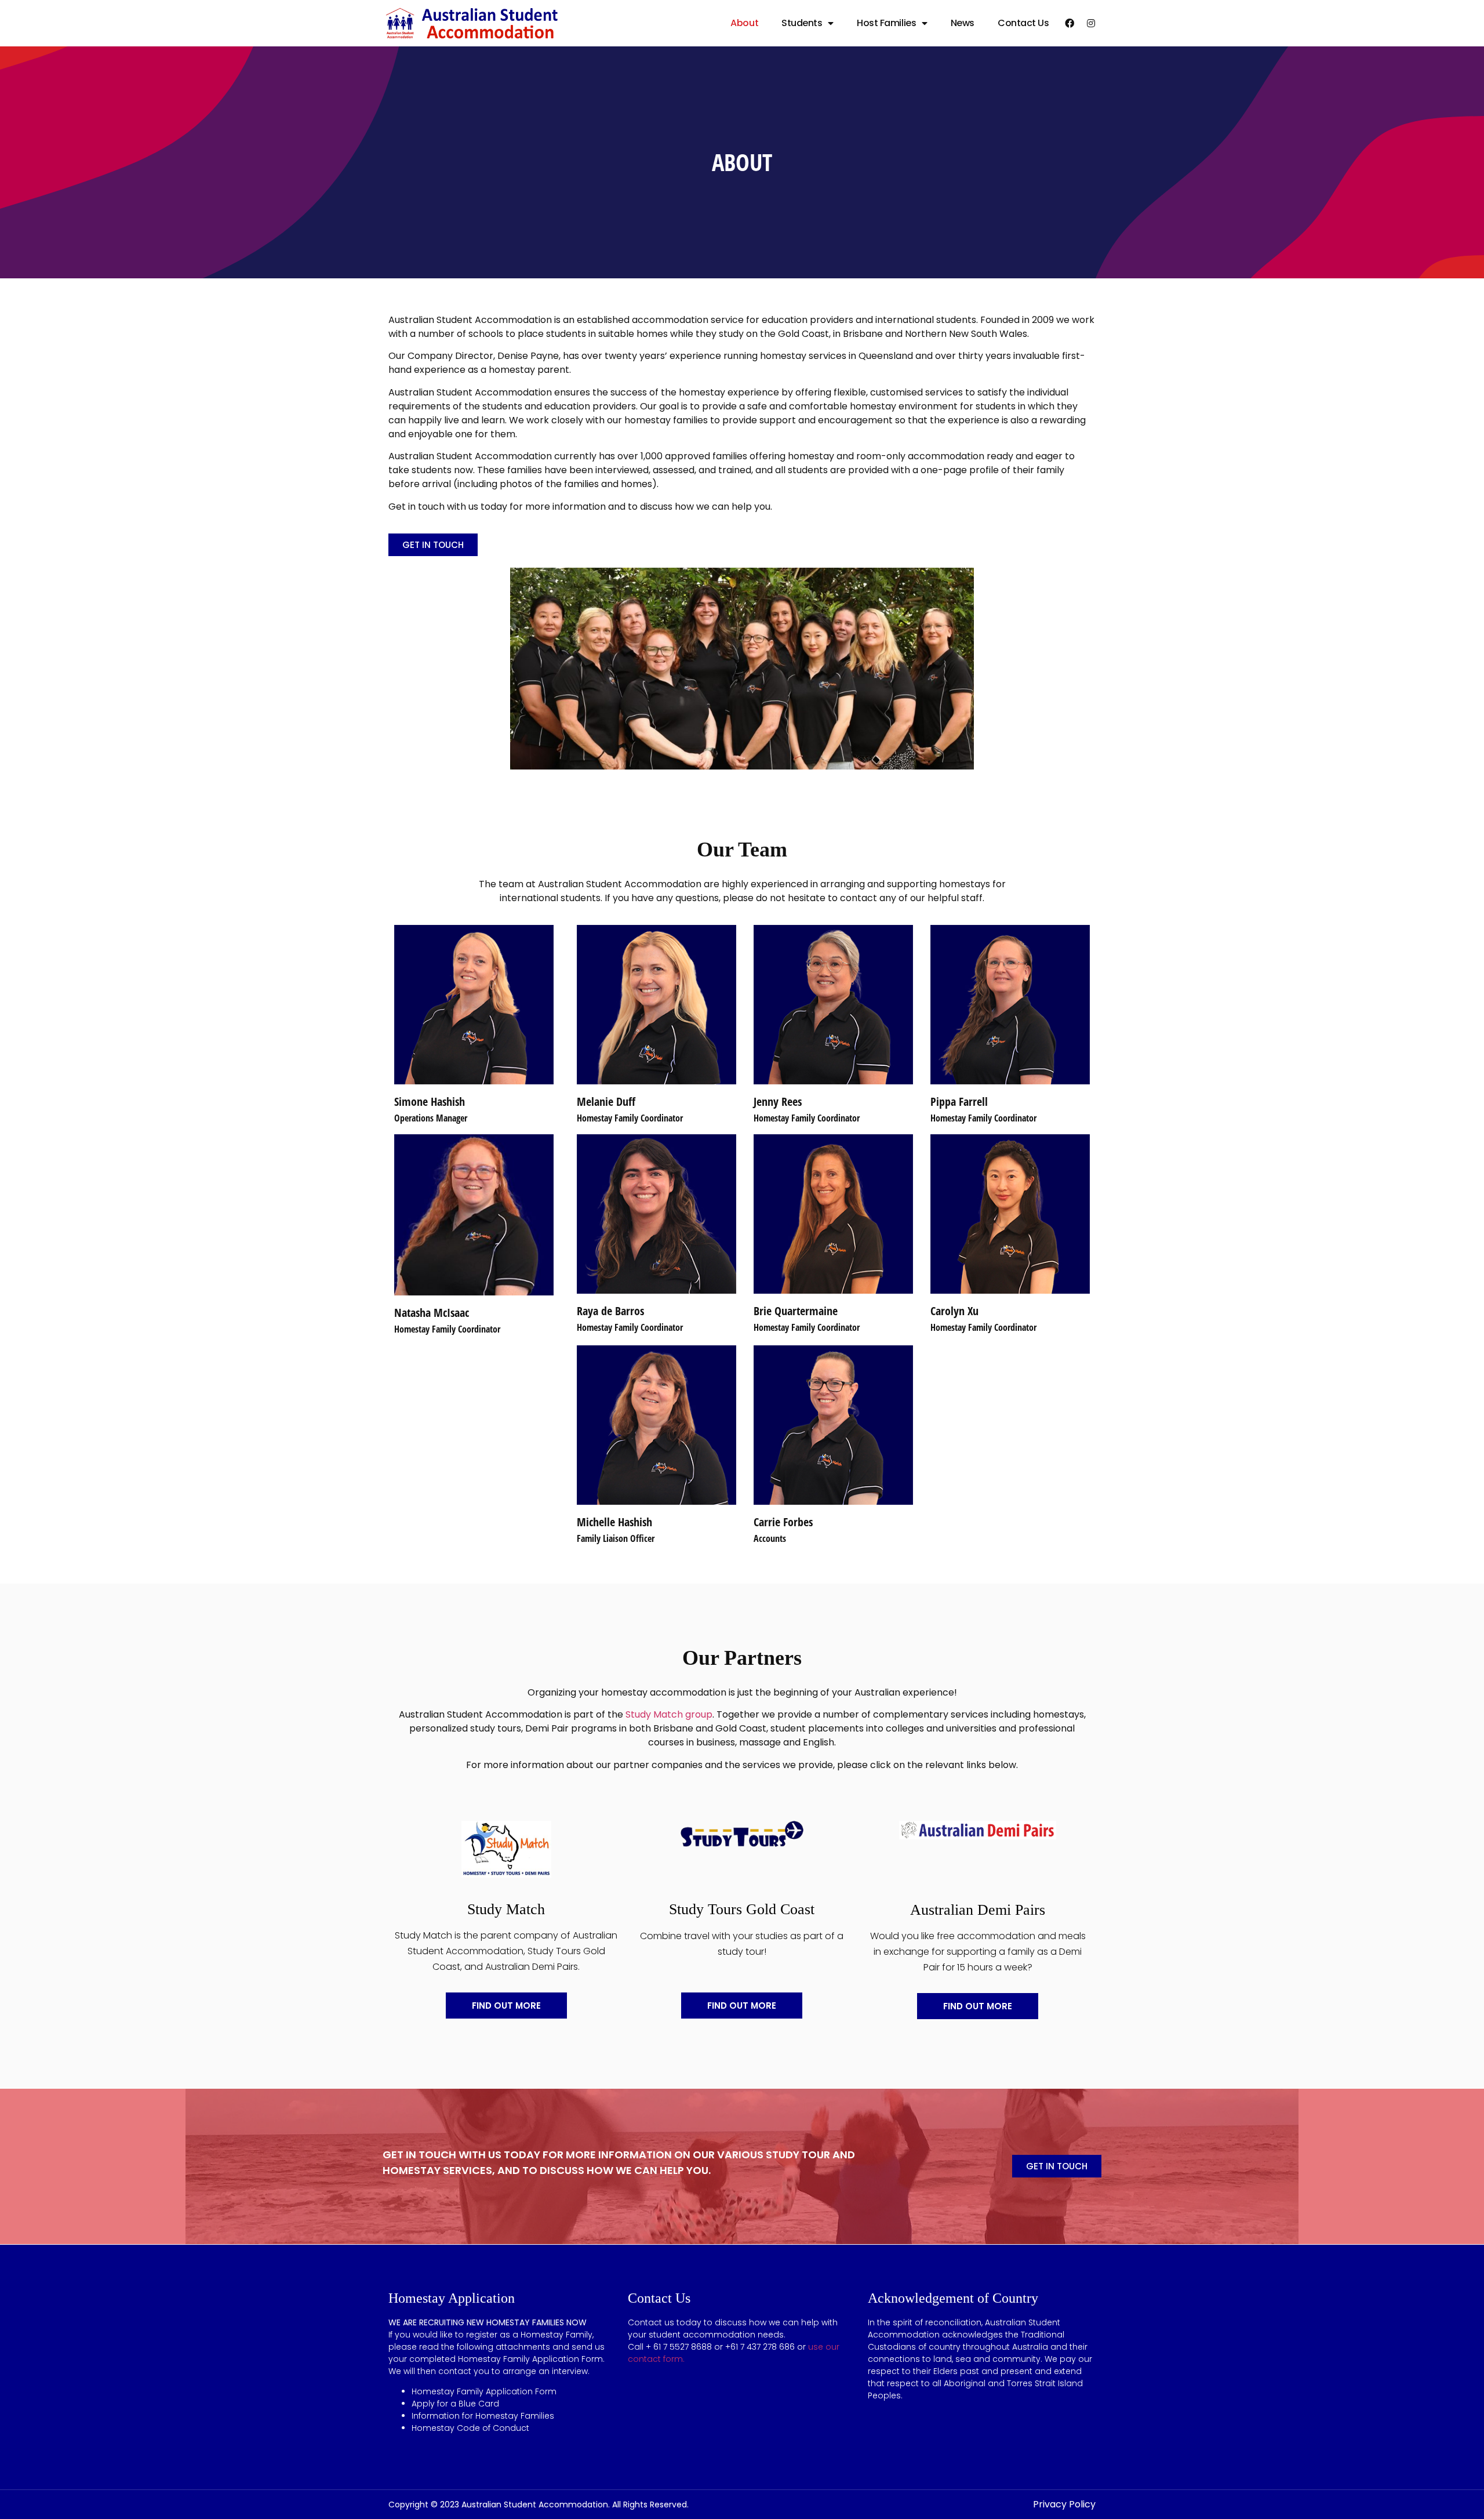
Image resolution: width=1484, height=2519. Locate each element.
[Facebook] (1070, 23)
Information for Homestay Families (483, 2416)
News (963, 23)
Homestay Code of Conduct (470, 2428)
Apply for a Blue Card (455, 2404)
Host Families (886, 23)
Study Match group (669, 1714)
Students (802, 23)
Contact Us (1023, 23)
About (744, 23)
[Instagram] (1091, 23)
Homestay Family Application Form (484, 2391)
